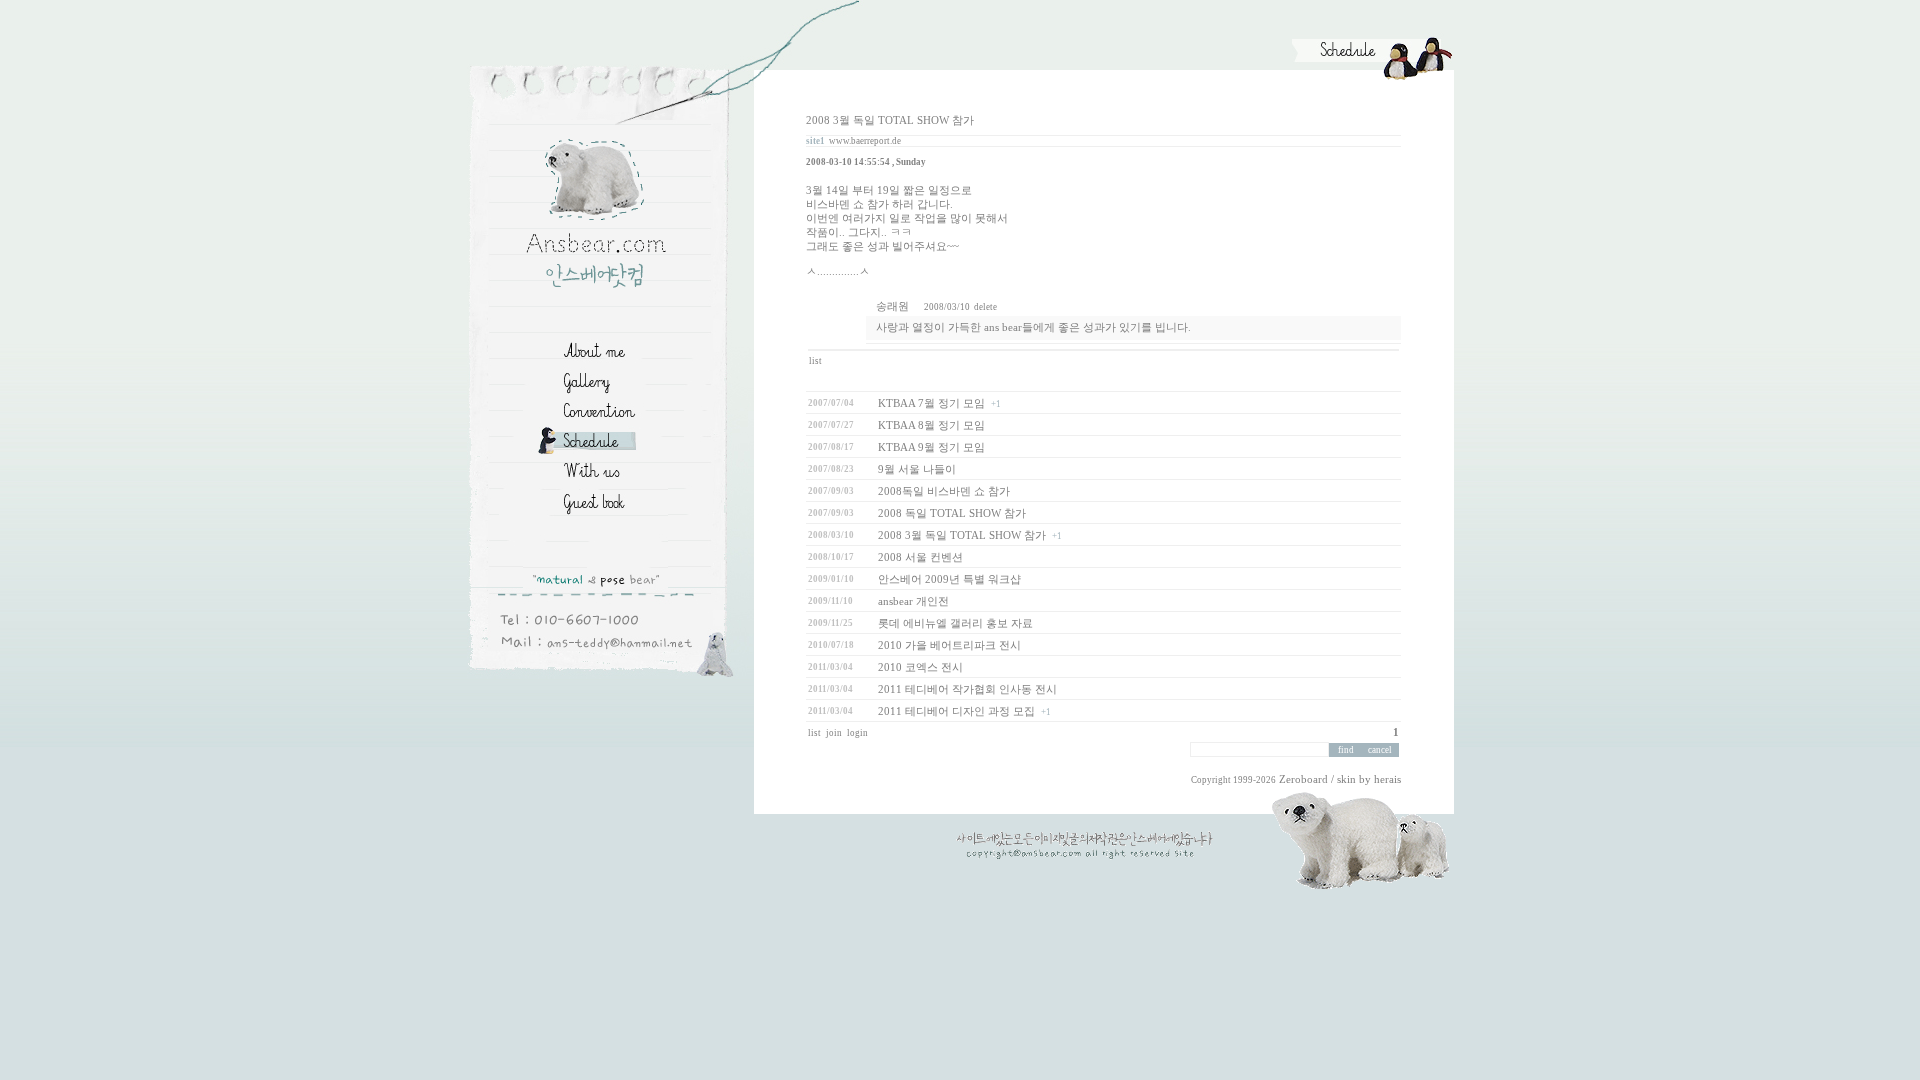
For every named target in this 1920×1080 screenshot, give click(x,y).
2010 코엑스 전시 (920, 667)
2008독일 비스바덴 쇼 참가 (944, 491)
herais (1387, 779)
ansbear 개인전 (913, 601)
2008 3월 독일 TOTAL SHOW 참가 (962, 535)
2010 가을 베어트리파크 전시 (949, 645)
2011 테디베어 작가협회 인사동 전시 (967, 689)
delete (985, 307)
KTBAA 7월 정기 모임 (931, 403)
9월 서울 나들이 (917, 469)
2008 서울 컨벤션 (920, 557)
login (858, 733)
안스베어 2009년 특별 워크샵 (949, 579)
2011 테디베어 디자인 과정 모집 (956, 711)
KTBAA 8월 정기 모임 (931, 425)
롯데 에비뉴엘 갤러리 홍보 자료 (955, 623)
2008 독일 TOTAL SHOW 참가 (952, 513)
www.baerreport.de (865, 141)
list (816, 361)
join (835, 733)
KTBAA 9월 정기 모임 (931, 447)
